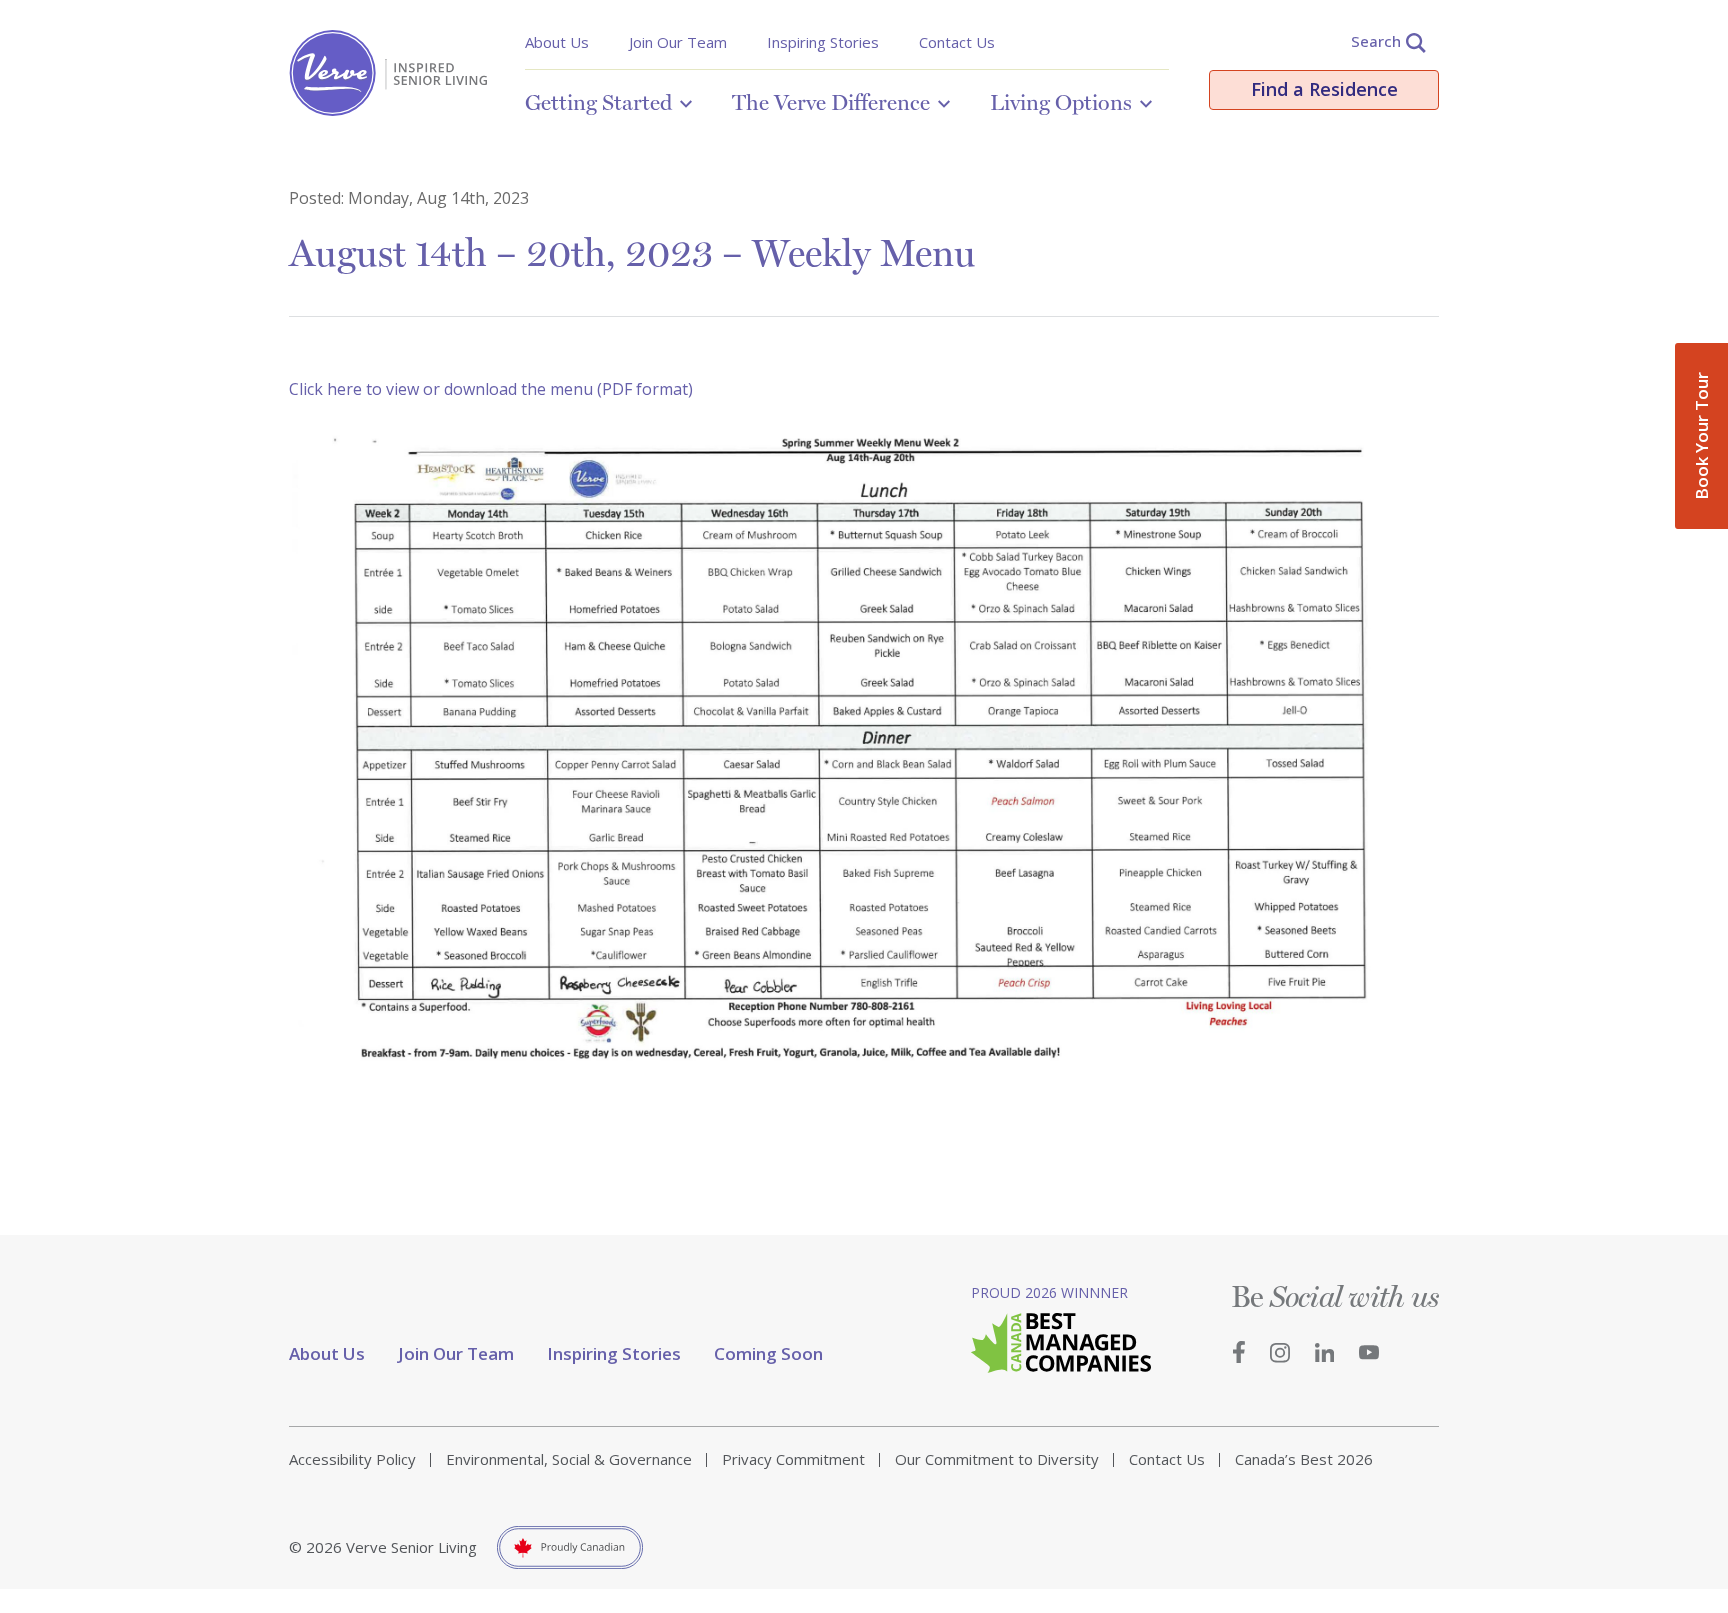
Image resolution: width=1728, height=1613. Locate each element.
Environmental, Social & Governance (569, 1459)
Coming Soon (768, 1353)
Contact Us (957, 42)
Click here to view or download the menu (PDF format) (491, 389)
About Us (557, 42)
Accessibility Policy (352, 1459)
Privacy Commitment (793, 1459)
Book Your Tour (1701, 436)
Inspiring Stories (823, 42)
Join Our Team (678, 42)
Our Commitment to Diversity (997, 1459)
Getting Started (598, 102)
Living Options (1061, 102)
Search (1376, 41)
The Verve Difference (831, 102)
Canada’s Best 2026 (1304, 1459)
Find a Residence (1324, 89)
